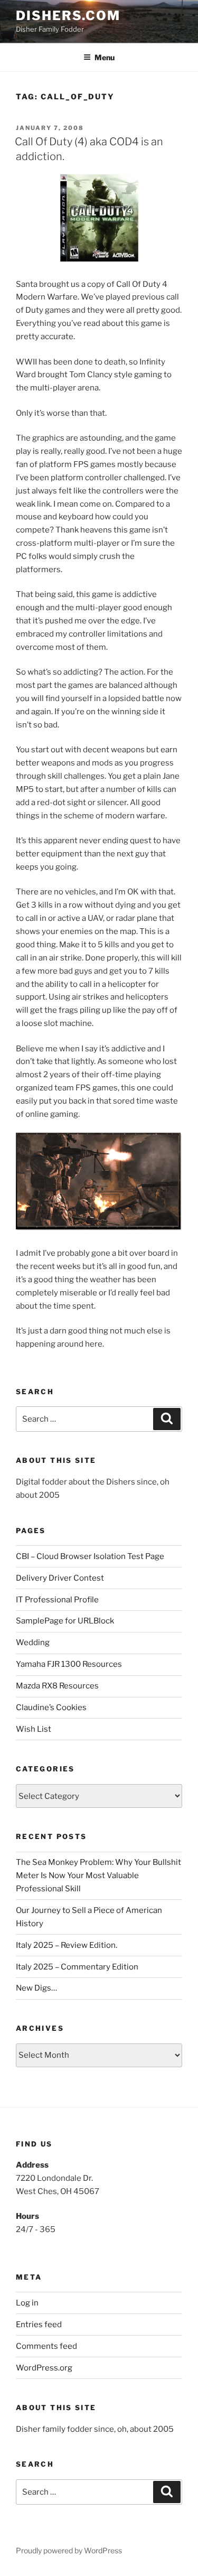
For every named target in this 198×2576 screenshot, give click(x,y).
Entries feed (39, 2325)
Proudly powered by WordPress (69, 2550)
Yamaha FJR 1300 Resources (69, 1664)
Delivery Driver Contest (60, 1578)
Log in (27, 2303)
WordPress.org (44, 2368)
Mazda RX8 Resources (57, 1686)
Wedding (33, 1642)
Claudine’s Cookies (51, 1707)
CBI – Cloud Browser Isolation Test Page (90, 1556)
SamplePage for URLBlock (65, 1621)
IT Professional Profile (57, 1600)
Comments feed (46, 2346)
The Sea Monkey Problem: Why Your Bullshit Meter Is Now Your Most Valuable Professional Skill (98, 1875)
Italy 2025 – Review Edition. (67, 1945)
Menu (105, 57)
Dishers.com (68, 16)
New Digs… (36, 1988)
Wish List (34, 1729)
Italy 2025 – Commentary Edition (77, 1967)
